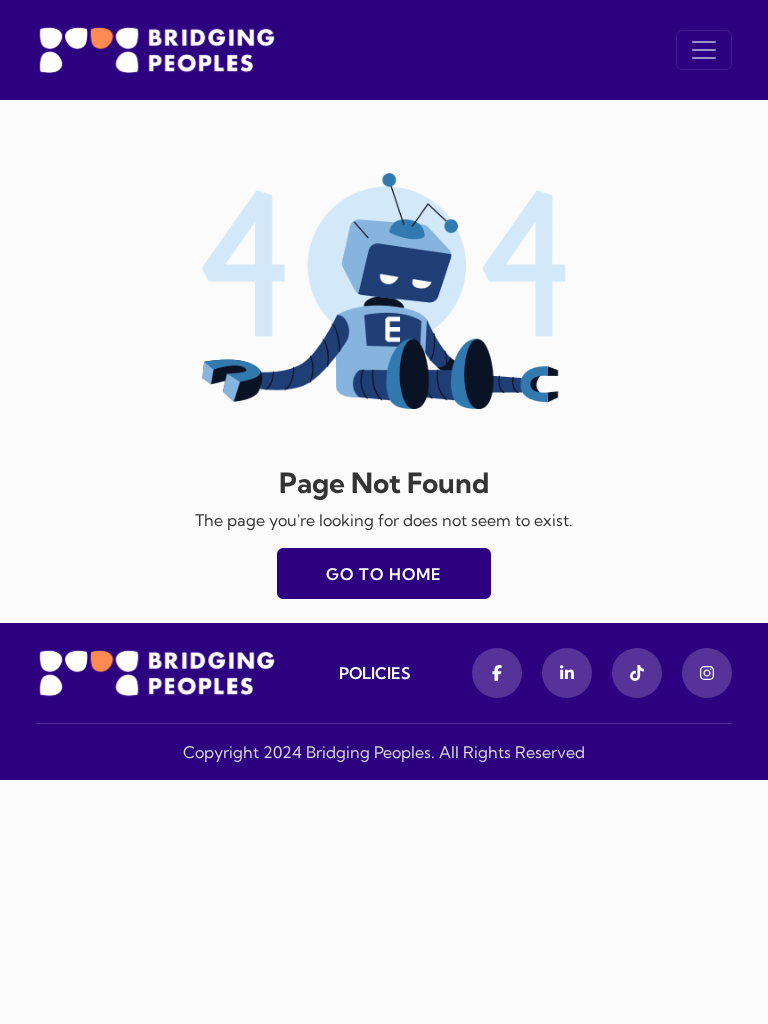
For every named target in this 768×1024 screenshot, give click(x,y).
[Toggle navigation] (704, 50)
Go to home (384, 574)
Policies (375, 673)
